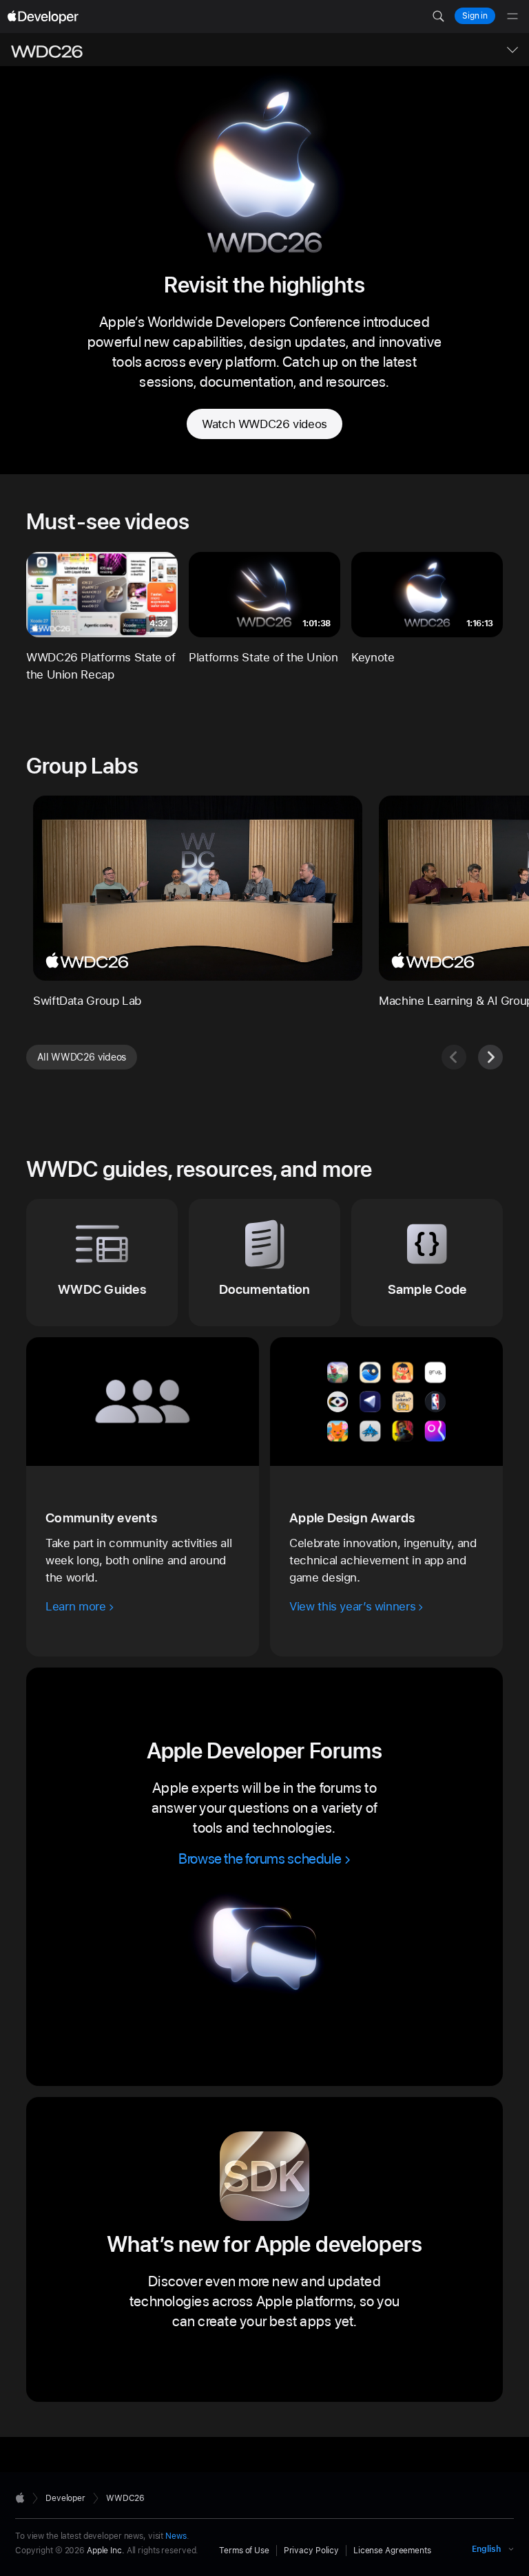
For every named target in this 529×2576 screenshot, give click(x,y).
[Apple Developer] (43, 17)
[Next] (490, 1057)
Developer (65, 2498)
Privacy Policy (311, 2551)
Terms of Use (244, 2551)
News (176, 2536)
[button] (438, 17)
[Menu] (512, 17)
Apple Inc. (106, 2551)
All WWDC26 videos (82, 1057)
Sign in (475, 16)
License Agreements (392, 2551)
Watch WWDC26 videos (264, 424)
